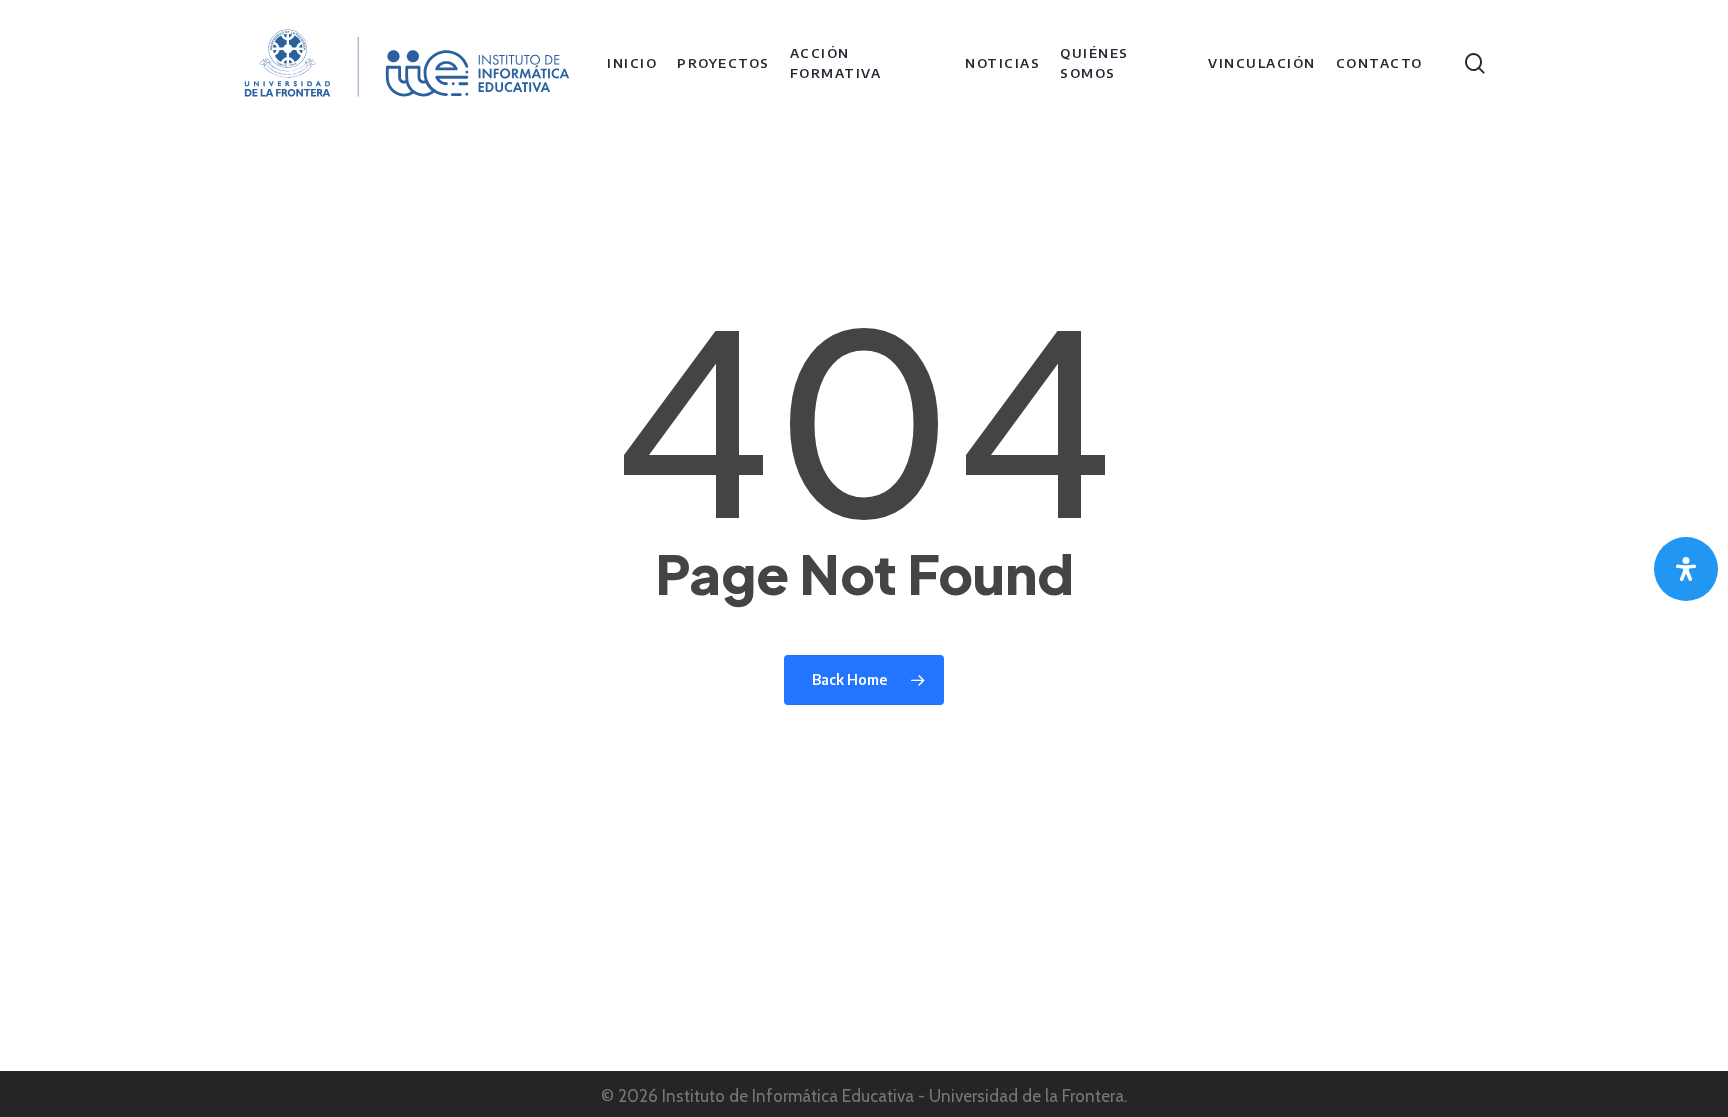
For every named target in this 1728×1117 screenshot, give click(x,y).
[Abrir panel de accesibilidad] (1686, 569)
